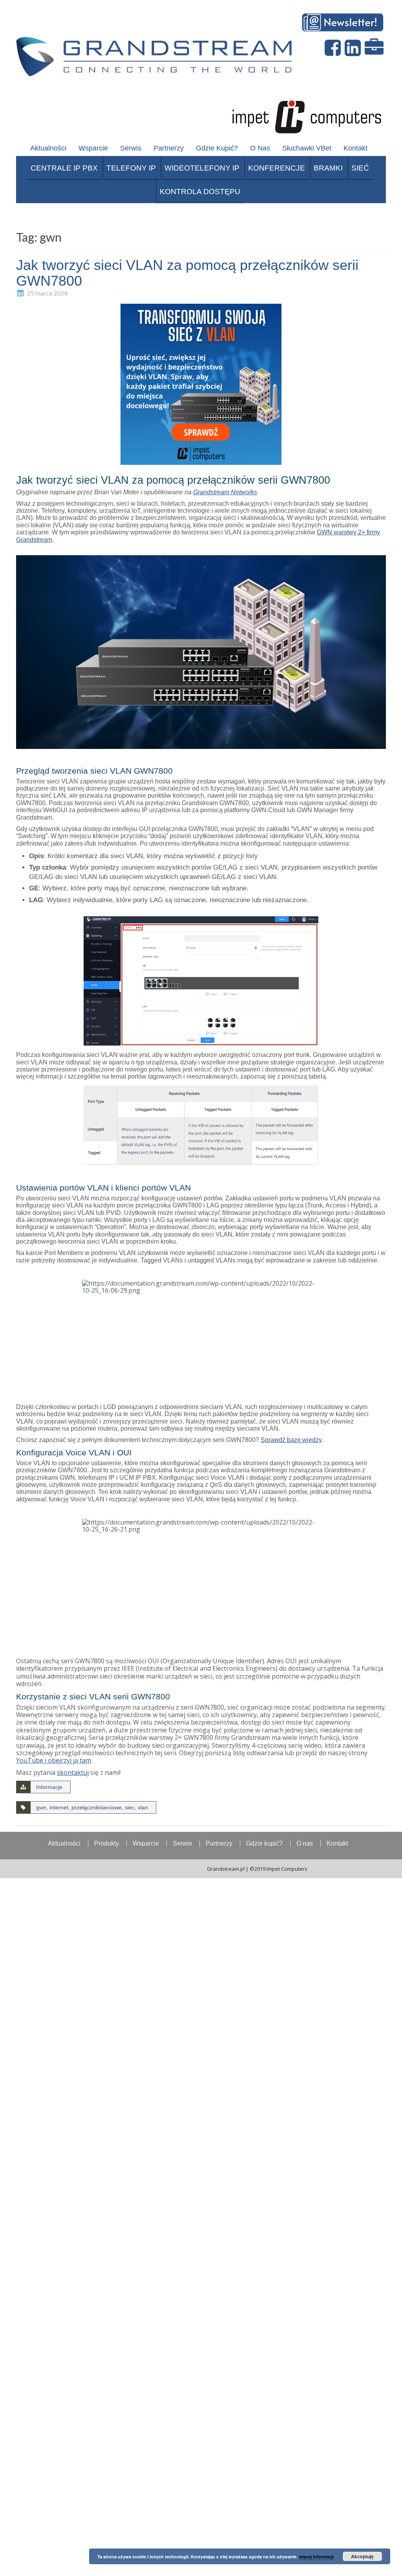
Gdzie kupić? (217, 148)
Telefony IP (131, 168)
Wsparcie (93, 148)
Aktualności (48, 148)
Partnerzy (169, 148)
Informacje (49, 1787)
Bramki (328, 168)
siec (130, 1807)
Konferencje (277, 168)
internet (59, 1807)
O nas (260, 148)
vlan (143, 1807)
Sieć (360, 168)
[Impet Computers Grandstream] (157, 51)
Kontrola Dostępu (200, 192)
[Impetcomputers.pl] (306, 115)
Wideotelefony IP (202, 168)
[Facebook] (334, 48)
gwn (41, 1807)
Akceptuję (362, 2556)
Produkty (107, 1844)
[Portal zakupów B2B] (375, 48)
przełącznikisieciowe (97, 1807)
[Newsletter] (344, 21)
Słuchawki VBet (307, 148)
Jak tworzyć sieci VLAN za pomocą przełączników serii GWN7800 (187, 273)
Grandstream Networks (225, 492)
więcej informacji (316, 2557)
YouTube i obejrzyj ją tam (54, 1760)
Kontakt (355, 148)
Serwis (131, 148)
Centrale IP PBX (64, 168)
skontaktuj (73, 1772)
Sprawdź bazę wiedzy (291, 1440)
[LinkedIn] (354, 48)
